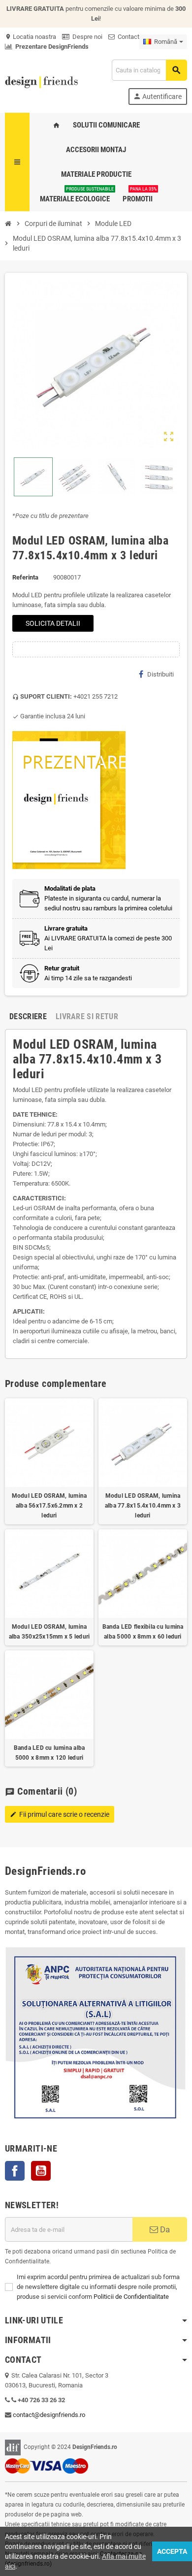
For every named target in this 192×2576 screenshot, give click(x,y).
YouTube (41, 2171)
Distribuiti (160, 674)
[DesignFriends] (41, 81)
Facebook (15, 2171)
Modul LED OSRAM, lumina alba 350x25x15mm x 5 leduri (49, 1632)
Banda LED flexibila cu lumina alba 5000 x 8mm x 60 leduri (143, 1632)
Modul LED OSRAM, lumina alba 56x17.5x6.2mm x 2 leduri (49, 1506)
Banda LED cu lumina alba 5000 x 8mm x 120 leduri (49, 1753)
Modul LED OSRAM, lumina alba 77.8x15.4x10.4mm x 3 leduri (143, 1506)
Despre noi (86, 37)
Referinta (25, 577)
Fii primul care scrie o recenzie (60, 1814)
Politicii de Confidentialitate (131, 2297)
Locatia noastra (31, 37)
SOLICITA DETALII (53, 623)
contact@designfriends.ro (49, 2415)
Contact (127, 37)
